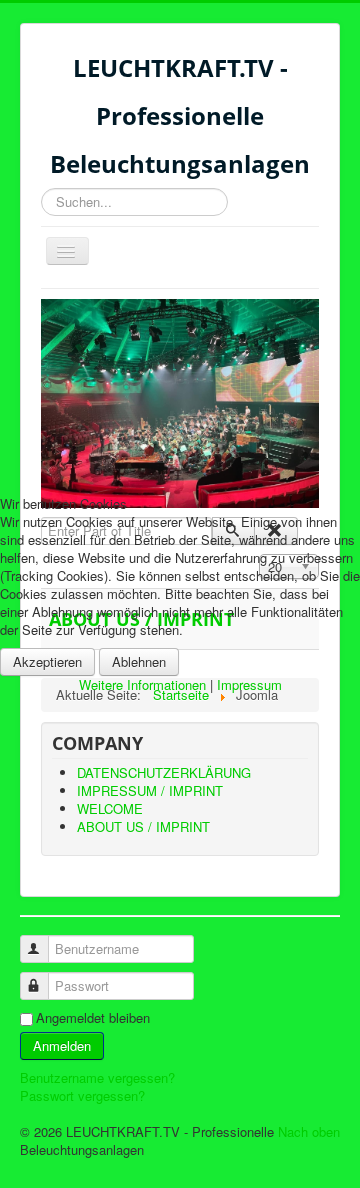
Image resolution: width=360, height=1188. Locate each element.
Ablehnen (139, 661)
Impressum (249, 684)
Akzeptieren (47, 661)
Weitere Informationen (142, 684)
